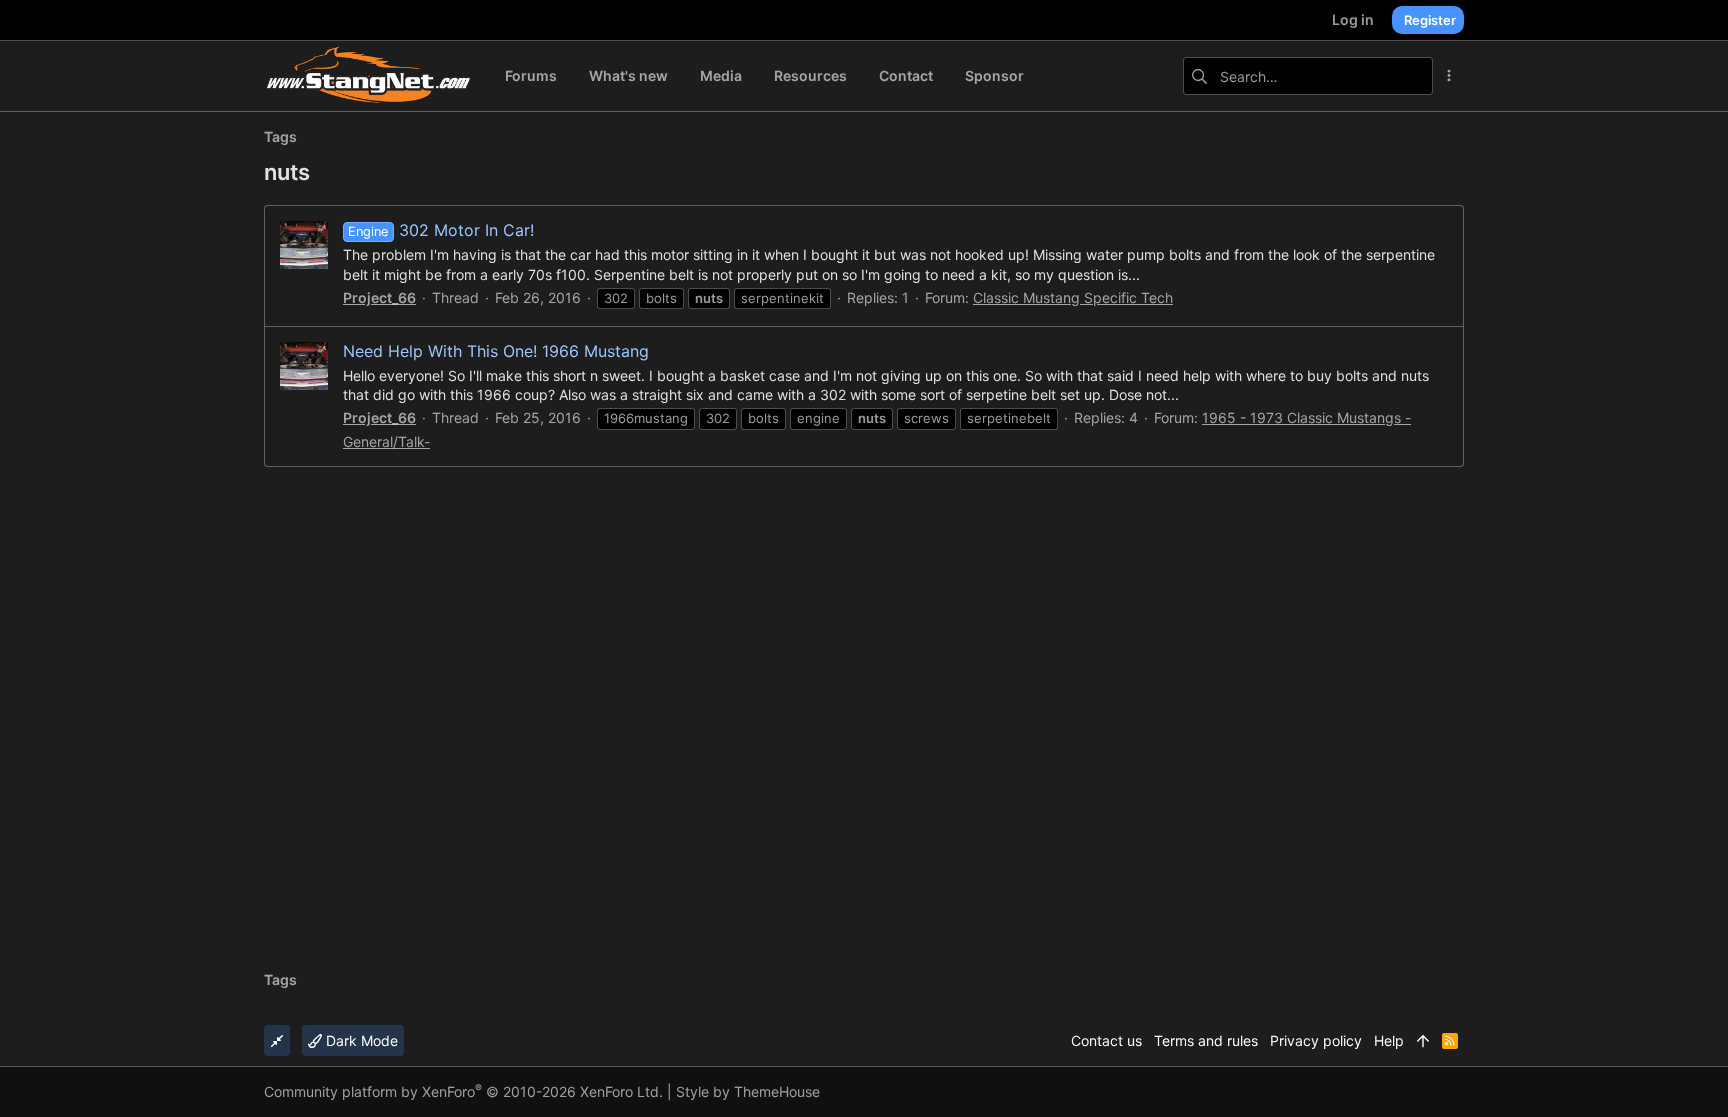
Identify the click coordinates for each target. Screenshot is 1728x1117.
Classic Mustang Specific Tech (1073, 297)
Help (1389, 1040)
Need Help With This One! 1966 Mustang (496, 351)
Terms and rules (1206, 1040)
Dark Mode (360, 1040)
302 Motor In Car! (440, 230)
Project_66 (379, 297)
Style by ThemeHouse (748, 1091)
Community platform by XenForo (463, 1091)
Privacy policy (1316, 1040)
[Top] (1423, 1041)
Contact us (1106, 1040)
